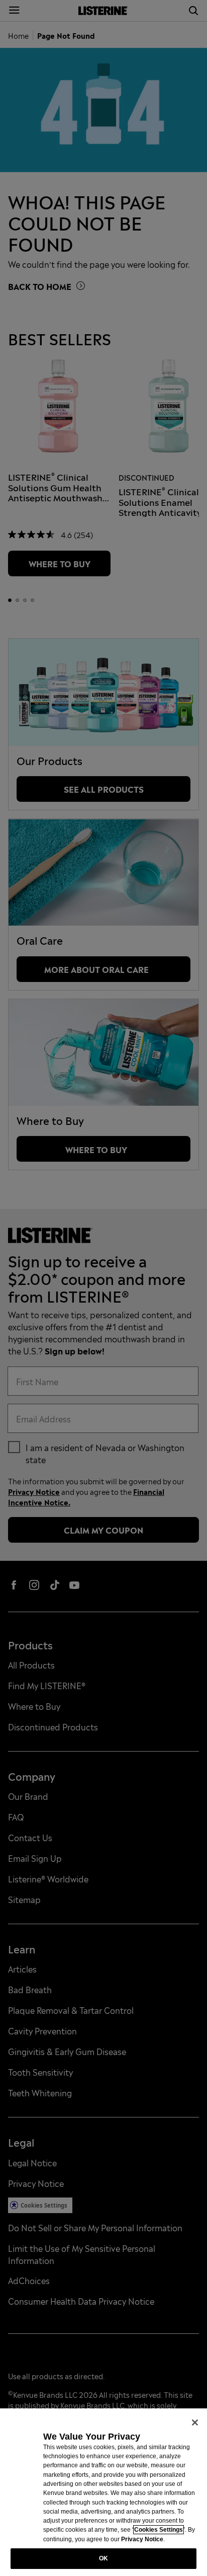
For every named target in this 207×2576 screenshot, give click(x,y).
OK (103, 2558)
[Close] (195, 2422)
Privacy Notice (142, 2539)
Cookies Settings (159, 2530)
